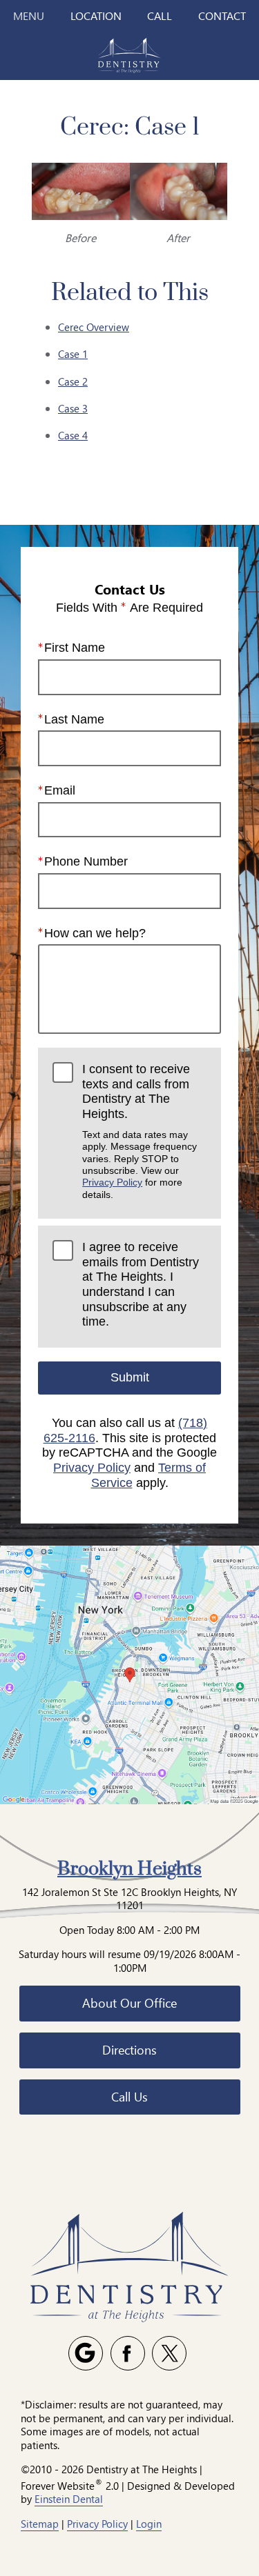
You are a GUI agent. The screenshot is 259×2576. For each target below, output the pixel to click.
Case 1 (73, 354)
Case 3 (73, 408)
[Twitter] (169, 2353)
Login (149, 2524)
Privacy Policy (112, 1182)
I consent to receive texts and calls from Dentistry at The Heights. (140, 1131)
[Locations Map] (129, 1674)
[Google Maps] (86, 2353)
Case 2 (73, 381)
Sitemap (40, 2524)
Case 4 (73, 435)
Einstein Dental (69, 2499)
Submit (130, 1377)
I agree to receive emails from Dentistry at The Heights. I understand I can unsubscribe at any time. (141, 1284)
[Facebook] (128, 2353)
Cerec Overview (94, 327)
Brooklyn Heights (129, 1869)
